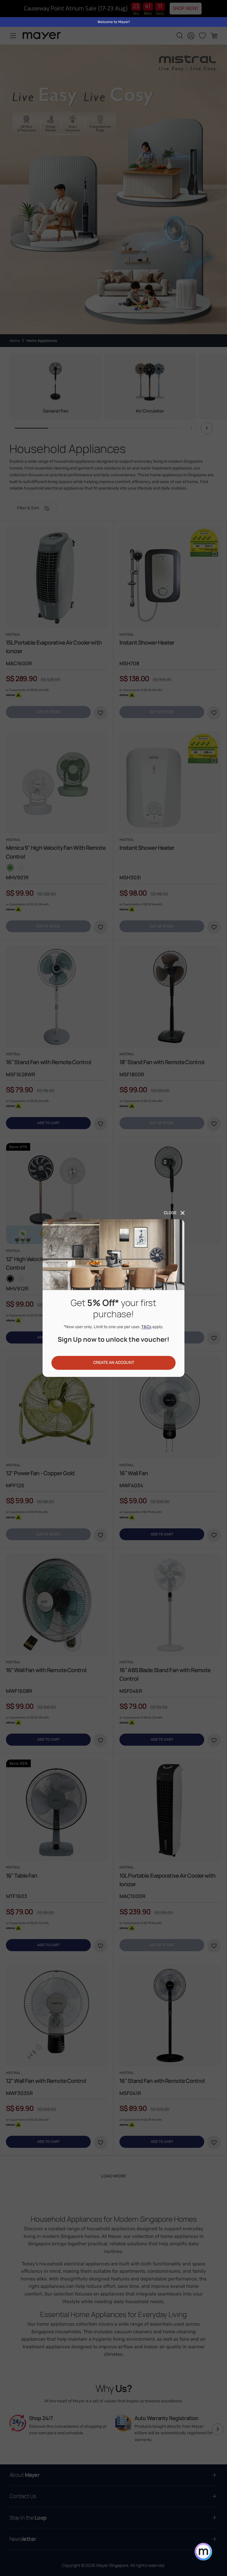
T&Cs (146, 1327)
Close (170, 1213)
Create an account (114, 1363)
